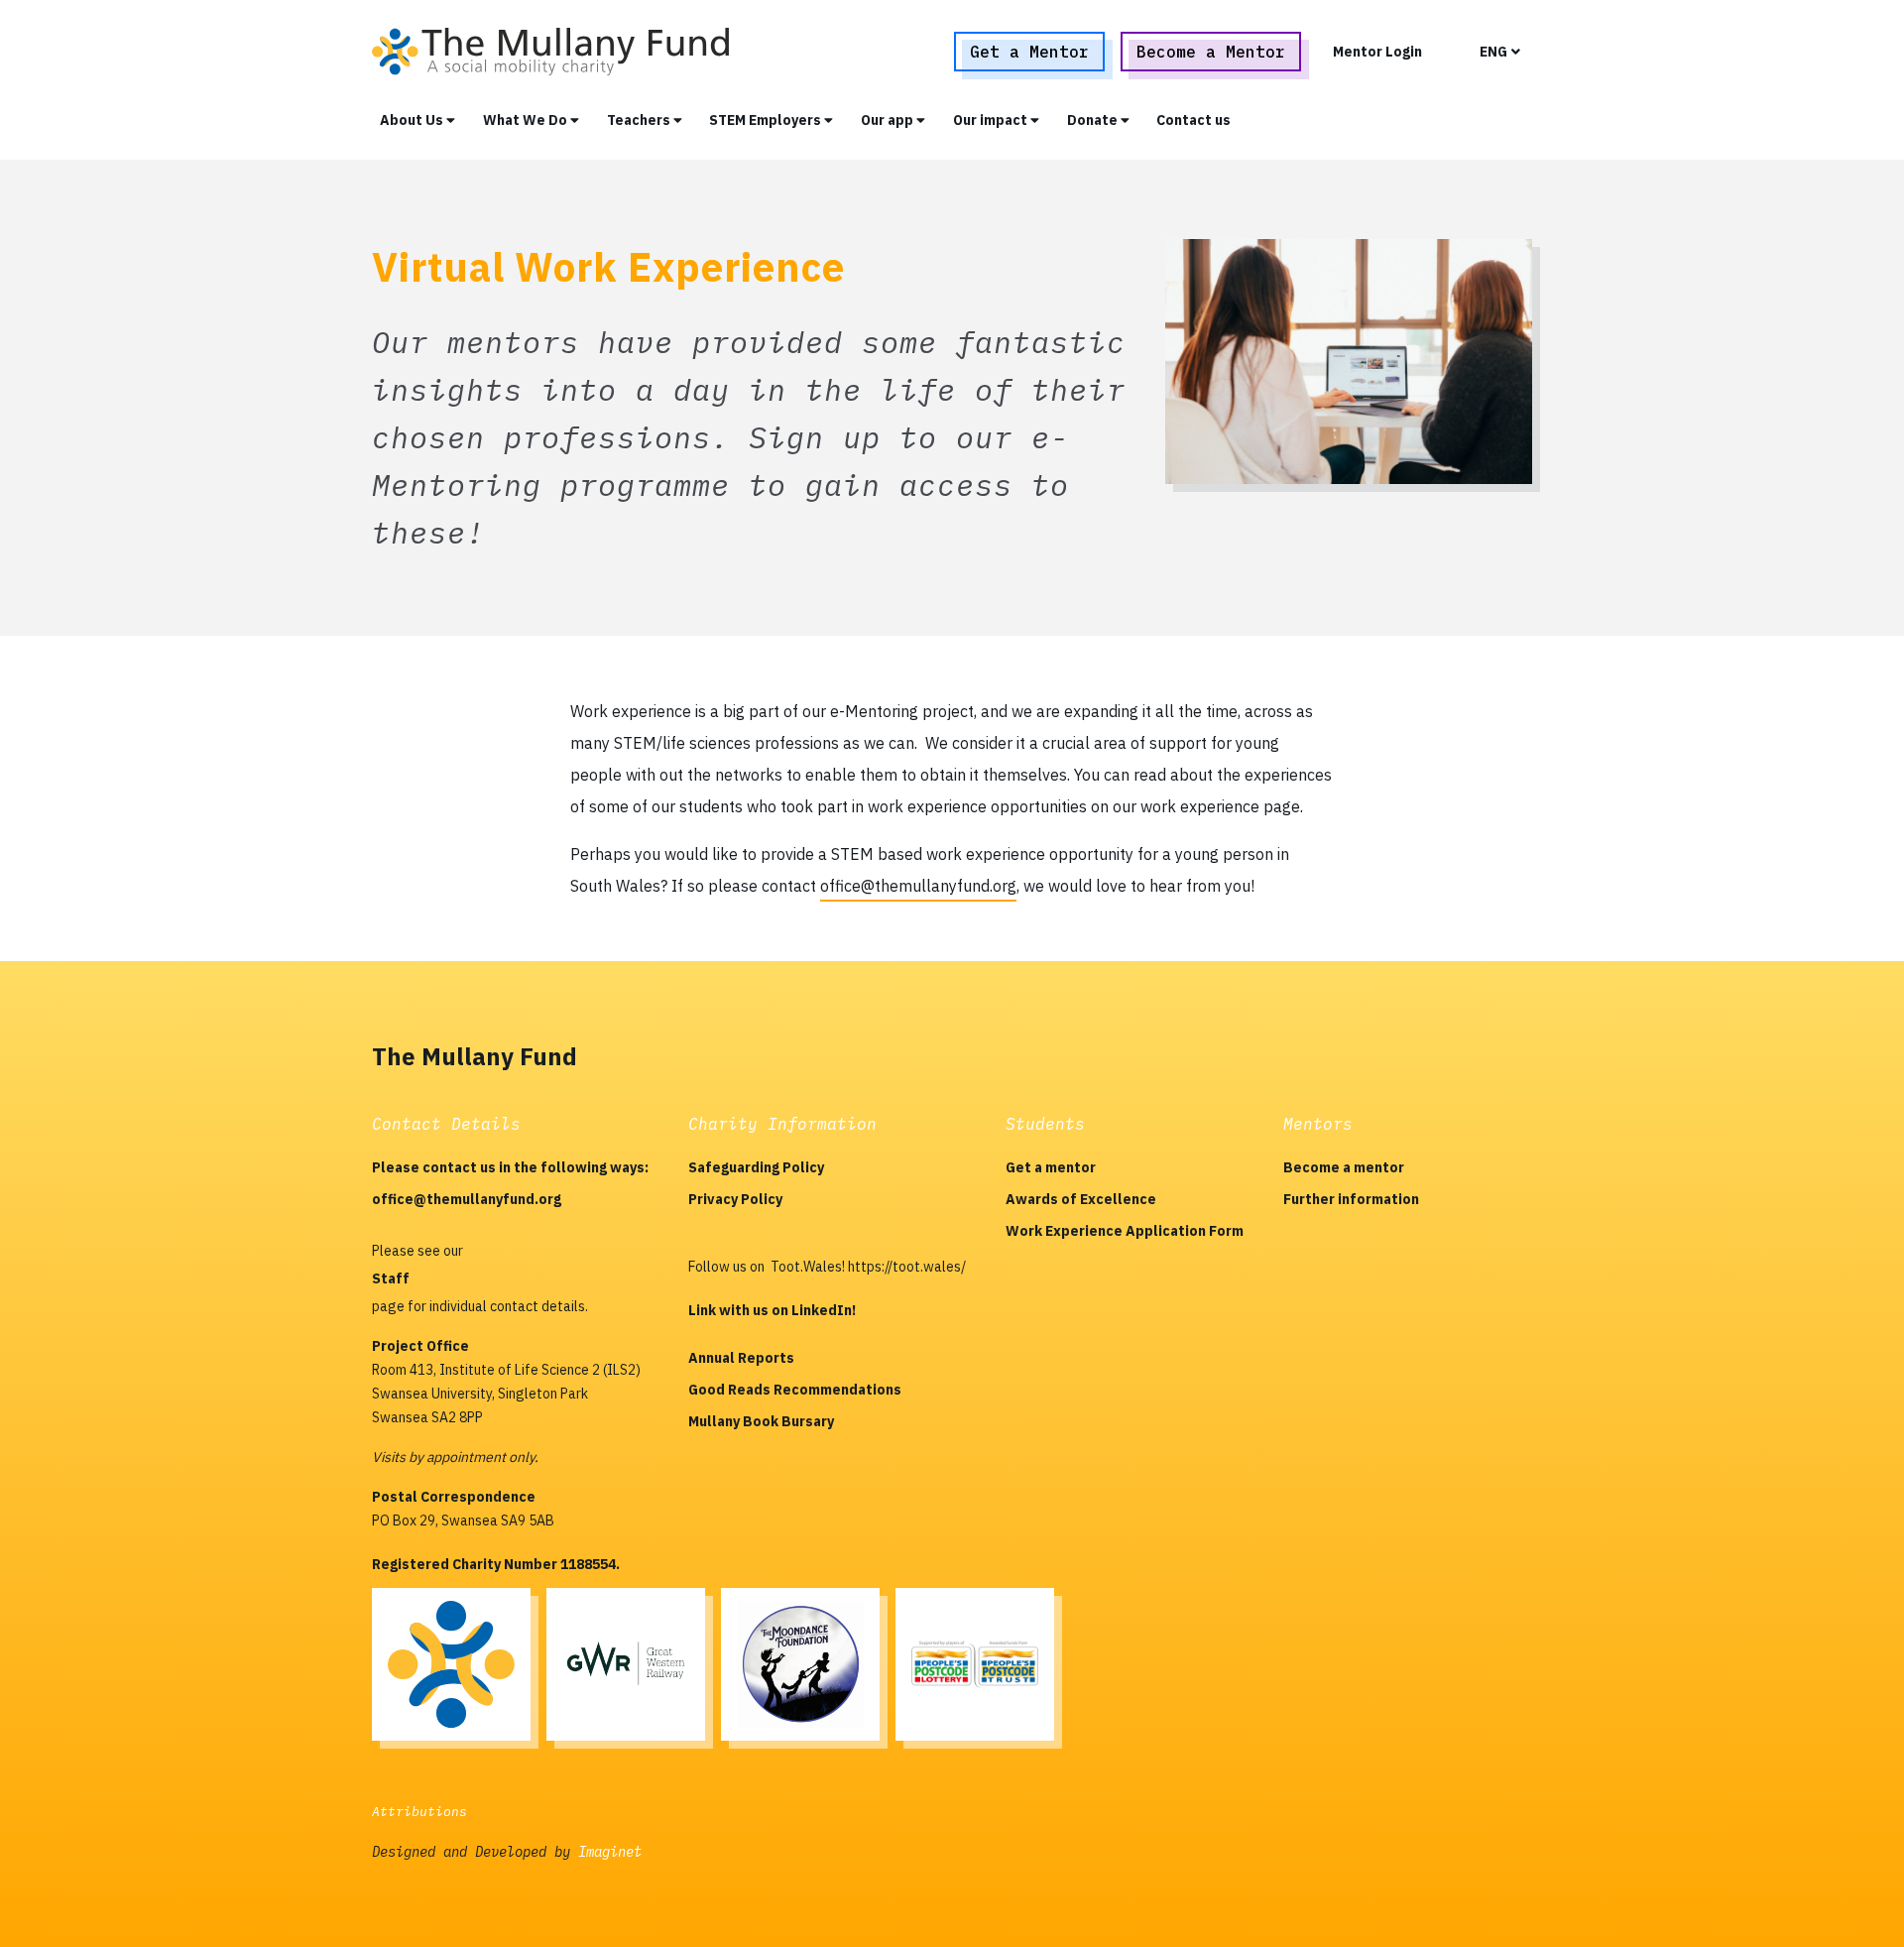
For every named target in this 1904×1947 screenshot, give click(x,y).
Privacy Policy (735, 1199)
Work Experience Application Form (1125, 1231)
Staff (391, 1278)
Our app (889, 120)
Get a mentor (1051, 1167)
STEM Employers (767, 120)
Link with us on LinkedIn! (772, 1310)
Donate (1094, 120)
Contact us (1193, 120)
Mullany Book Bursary (761, 1421)
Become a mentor (1344, 1167)
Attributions (419, 1812)
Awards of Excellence (1081, 1199)
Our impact (992, 120)
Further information (1351, 1199)
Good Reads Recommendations (795, 1390)
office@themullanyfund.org (918, 886)
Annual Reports (741, 1358)
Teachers (640, 120)
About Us (413, 120)
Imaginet (610, 1852)
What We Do (527, 120)
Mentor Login (1377, 52)
